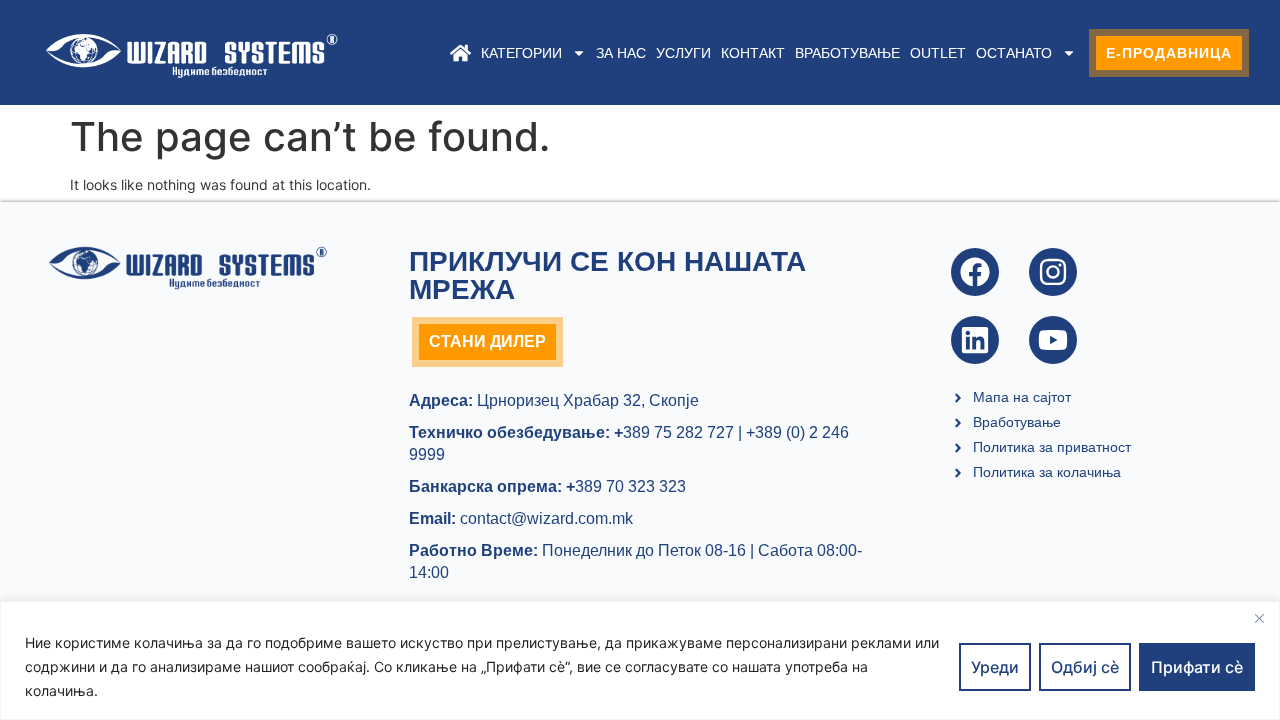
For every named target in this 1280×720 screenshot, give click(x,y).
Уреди (995, 667)
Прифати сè (1197, 667)
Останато (1014, 53)
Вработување (847, 53)
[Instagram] (1053, 272)
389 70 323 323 (626, 486)
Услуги (683, 53)
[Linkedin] (975, 340)
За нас (621, 53)
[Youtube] (1053, 340)
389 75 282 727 (674, 432)
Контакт (753, 53)
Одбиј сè (1085, 667)
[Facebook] (975, 272)
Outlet (938, 53)
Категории (521, 53)
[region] (640, 660)
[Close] (1259, 618)
